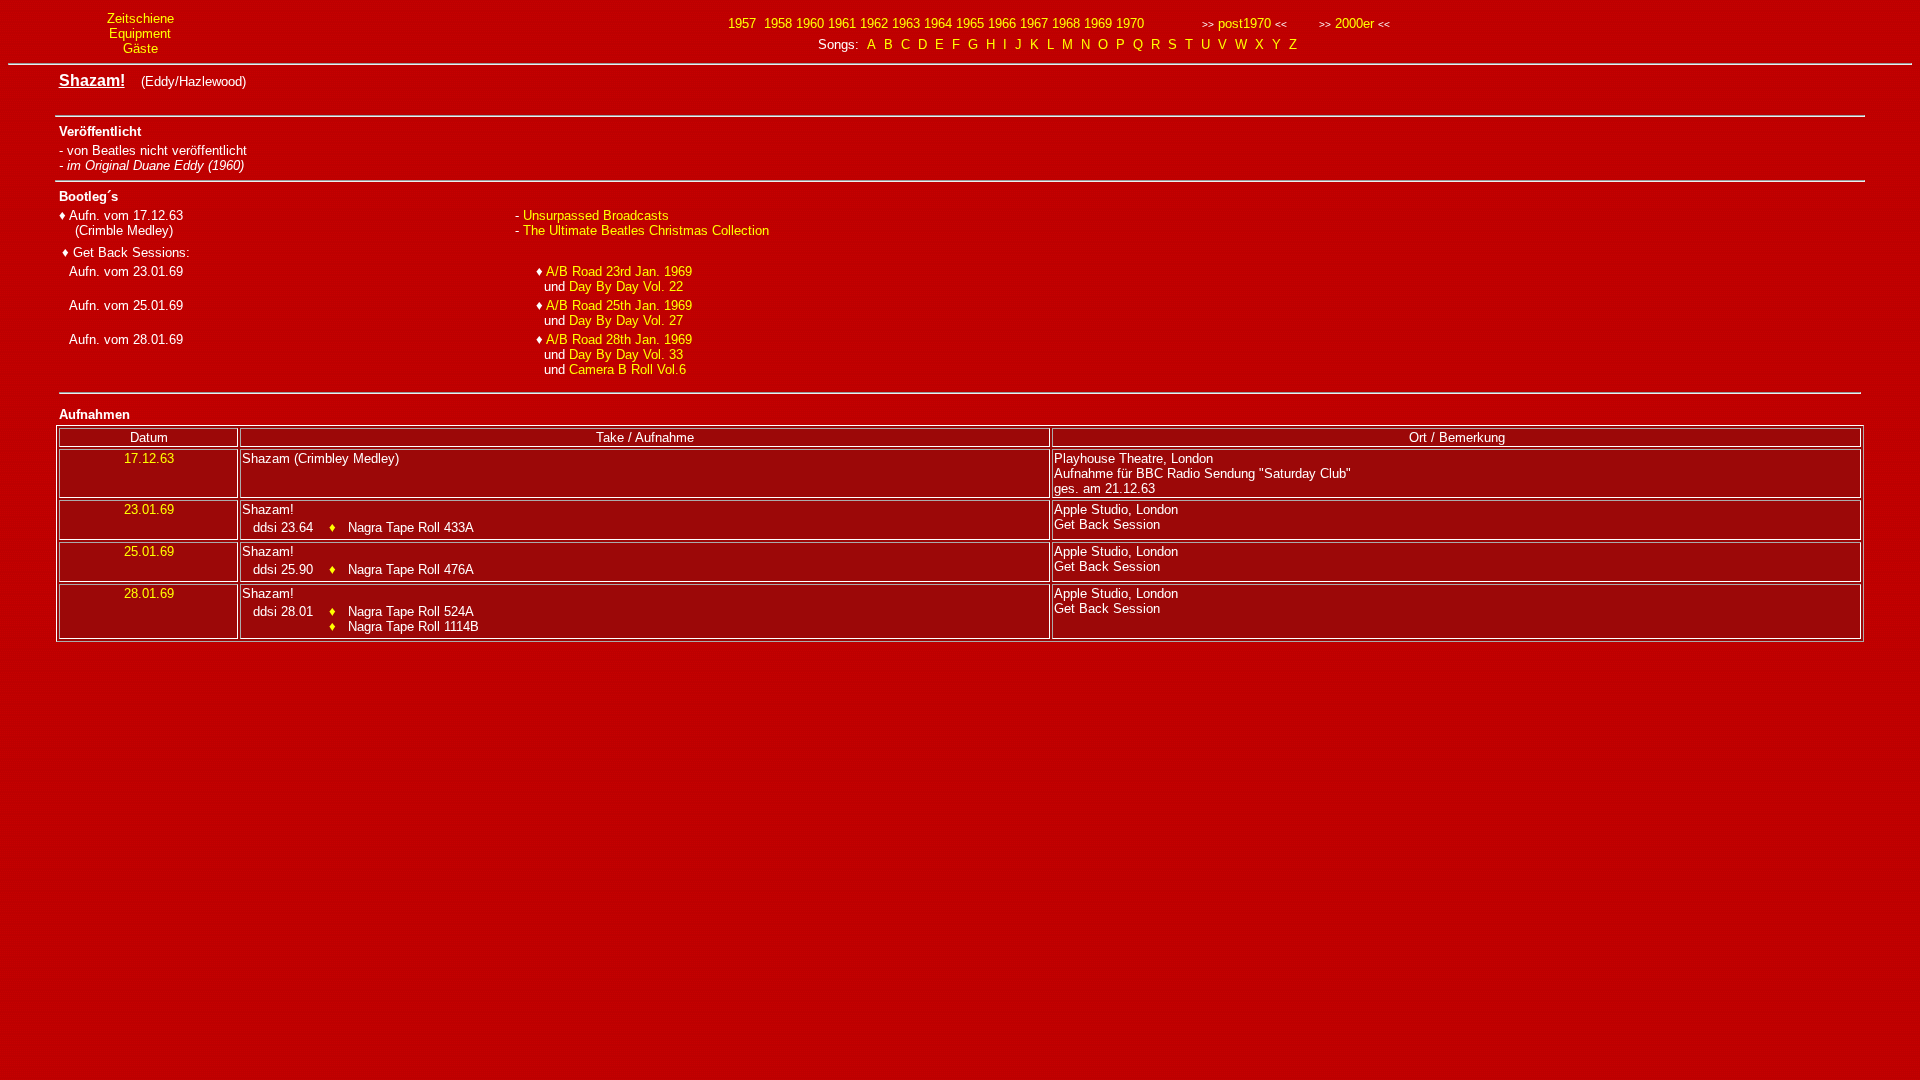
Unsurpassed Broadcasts (596, 215)
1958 (778, 23)
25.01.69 (149, 551)
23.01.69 (149, 509)
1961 (842, 23)
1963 (906, 23)
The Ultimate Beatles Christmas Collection (646, 230)
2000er (1354, 23)
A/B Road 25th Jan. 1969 (619, 305)
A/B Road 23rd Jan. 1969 (619, 271)
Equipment (140, 33)
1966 (1002, 23)
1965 (970, 23)
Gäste (140, 48)
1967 (1034, 23)
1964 (938, 23)
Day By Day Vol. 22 (626, 286)
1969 (1098, 23)
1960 (810, 23)
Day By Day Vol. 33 (626, 354)
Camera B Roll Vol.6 (627, 369)
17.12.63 (149, 458)
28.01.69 (149, 593)
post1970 (1244, 23)
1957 (742, 23)
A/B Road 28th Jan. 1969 (619, 339)
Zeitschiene (140, 18)
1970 (1130, 23)
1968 (1066, 23)
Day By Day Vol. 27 (626, 320)
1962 (874, 23)
